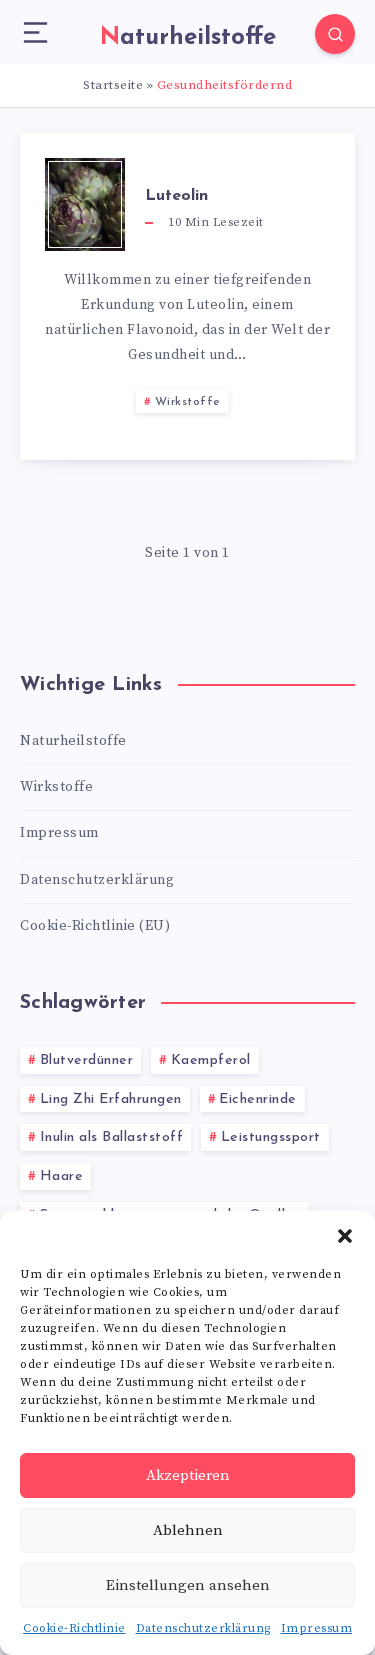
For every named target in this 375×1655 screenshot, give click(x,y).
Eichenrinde (258, 1099)
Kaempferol (211, 1060)
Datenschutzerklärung (203, 1628)
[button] (345, 1236)
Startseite (113, 85)
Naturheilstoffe (73, 741)
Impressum (317, 1628)
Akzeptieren (188, 1475)
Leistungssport (271, 1137)
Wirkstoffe (188, 402)
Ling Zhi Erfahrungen (111, 1099)
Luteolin (176, 196)
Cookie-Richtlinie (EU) (95, 926)
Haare (62, 1176)
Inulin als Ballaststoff (112, 1137)
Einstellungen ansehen (188, 1585)
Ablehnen (188, 1530)
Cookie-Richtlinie (74, 1628)
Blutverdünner (87, 1060)
